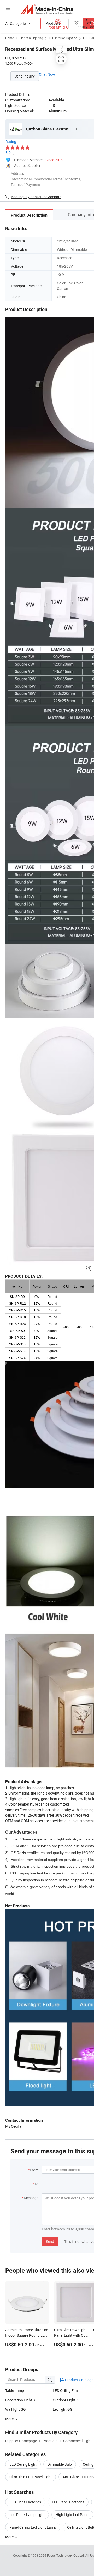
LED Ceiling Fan (65, 2390)
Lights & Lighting (31, 38)
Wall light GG (16, 2409)
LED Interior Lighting (63, 38)
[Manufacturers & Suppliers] (47, 9)
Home (10, 38)
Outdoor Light (64, 2400)
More (10, 2537)
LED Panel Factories (68, 2502)
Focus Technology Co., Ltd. (66, 2555)
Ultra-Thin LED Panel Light (31, 2477)
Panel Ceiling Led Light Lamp (33, 2527)
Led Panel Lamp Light (27, 2515)
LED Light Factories (25, 2502)
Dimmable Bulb (60, 2464)
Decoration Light (19, 2400)
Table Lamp (15, 2390)
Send (50, 2241)
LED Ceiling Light (23, 2464)
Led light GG (63, 2409)
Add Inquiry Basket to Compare (36, 197)
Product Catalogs (79, 2380)
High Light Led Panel (72, 2515)
